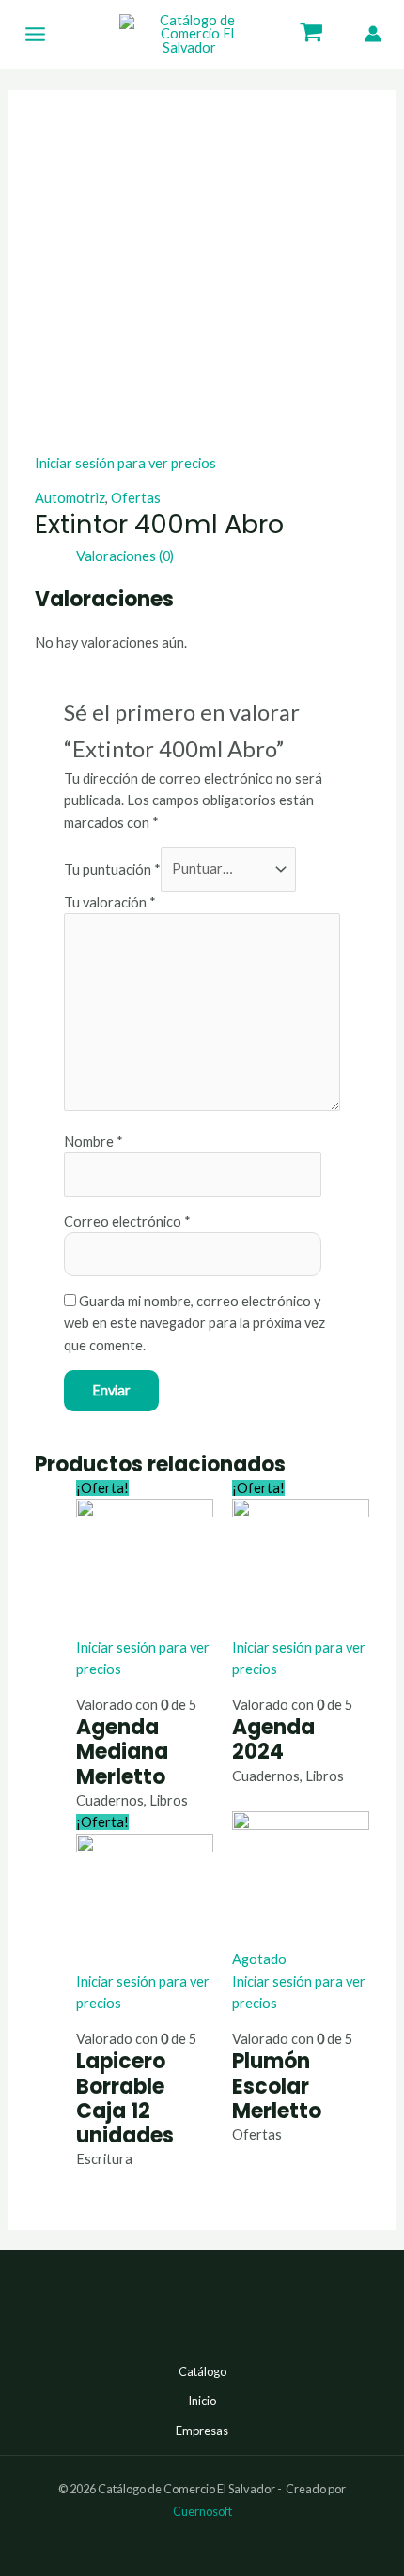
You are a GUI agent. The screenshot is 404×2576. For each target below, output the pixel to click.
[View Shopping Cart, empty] (311, 35)
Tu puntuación (112, 869)
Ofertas (136, 498)
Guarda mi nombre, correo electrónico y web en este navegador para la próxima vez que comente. (194, 1323)
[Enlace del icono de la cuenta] (373, 34)
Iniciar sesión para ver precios (125, 463)
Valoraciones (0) (125, 556)
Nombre (93, 1142)
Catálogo (202, 2371)
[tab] (223, 556)
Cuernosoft (202, 2511)
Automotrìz (70, 498)
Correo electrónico (127, 1221)
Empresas (202, 2431)
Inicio (202, 2401)
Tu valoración (110, 902)
